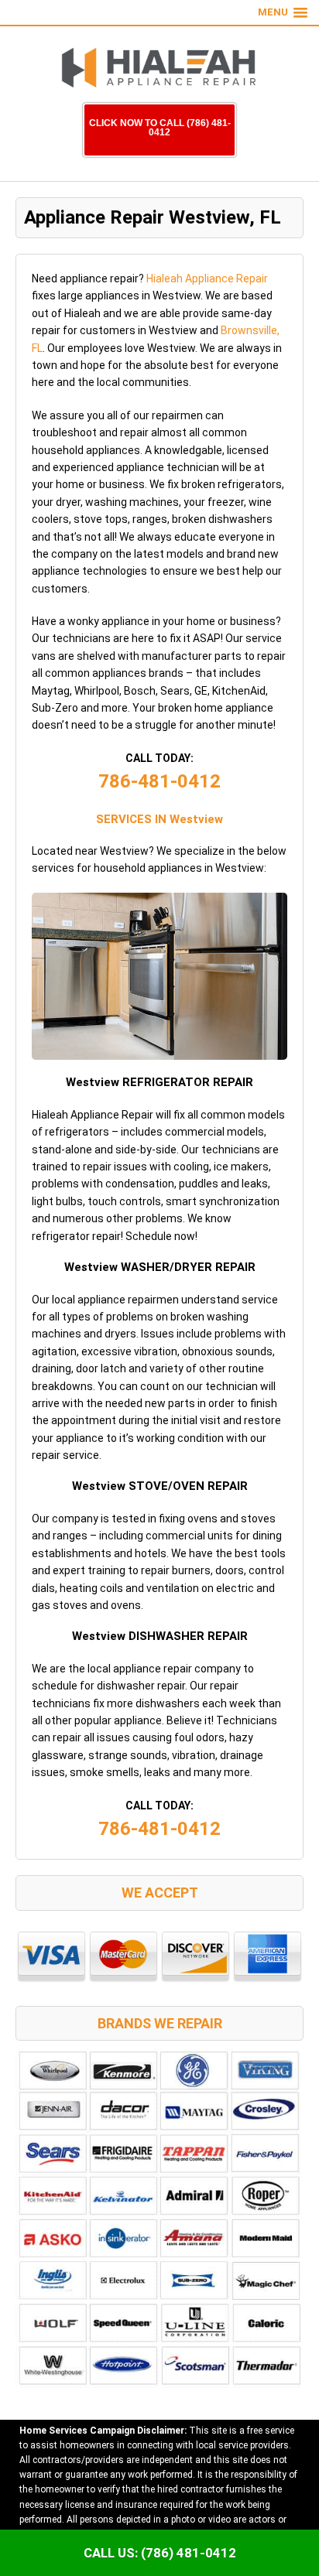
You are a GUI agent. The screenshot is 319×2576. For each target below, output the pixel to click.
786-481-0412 (159, 781)
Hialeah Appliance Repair (207, 278)
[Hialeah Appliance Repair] (159, 68)
